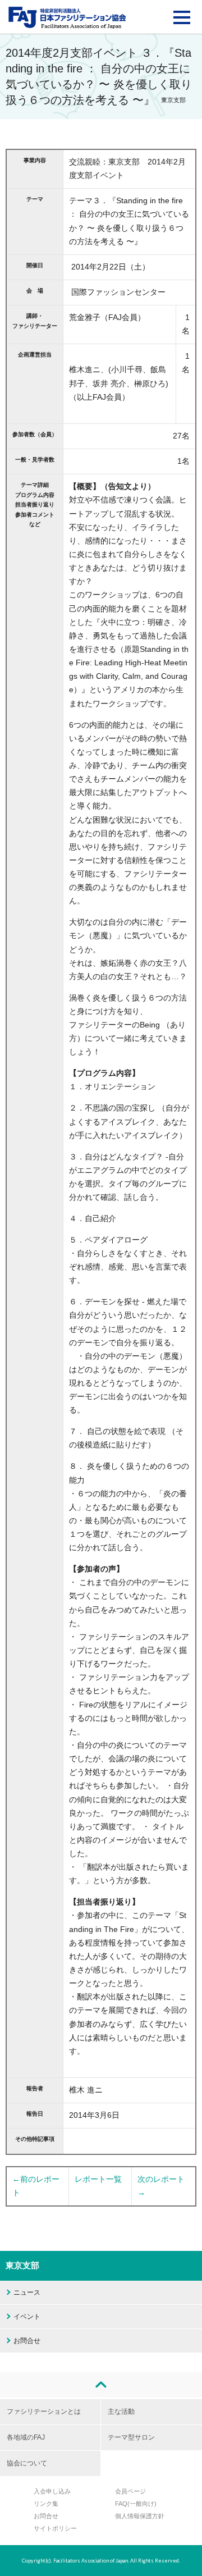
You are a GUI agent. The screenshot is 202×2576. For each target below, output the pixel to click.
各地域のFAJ (26, 2437)
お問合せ (27, 2341)
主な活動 (121, 2411)
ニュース (27, 2292)
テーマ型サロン (131, 2437)
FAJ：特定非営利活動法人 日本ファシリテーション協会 (67, 17)
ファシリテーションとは (44, 2411)
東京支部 (22, 2265)
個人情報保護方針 (140, 2516)
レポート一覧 (98, 2179)
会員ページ (130, 2491)
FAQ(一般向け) (136, 2504)
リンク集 (46, 2504)
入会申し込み (52, 2491)
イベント (27, 2317)
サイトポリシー (55, 2528)
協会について (27, 2463)
